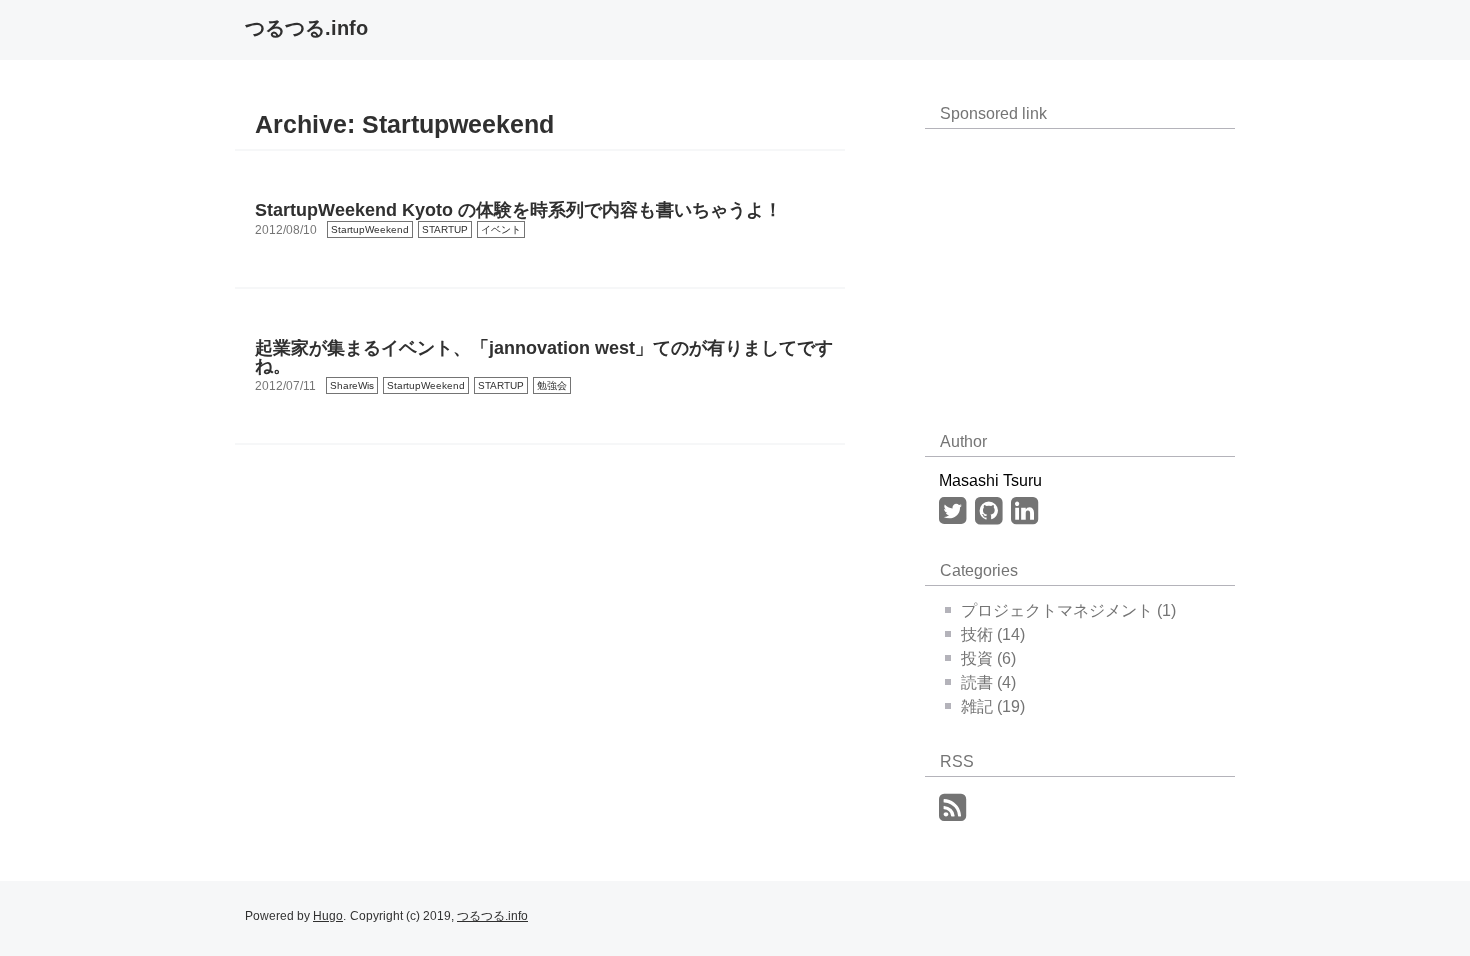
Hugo (328, 916)
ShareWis (352, 385)
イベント (501, 229)
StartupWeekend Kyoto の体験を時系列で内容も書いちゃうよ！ (518, 210)
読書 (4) (988, 682)
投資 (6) (988, 658)
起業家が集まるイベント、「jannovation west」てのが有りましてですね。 (544, 357)
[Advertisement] (1075, 269)
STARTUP (445, 229)
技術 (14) (993, 634)
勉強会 (552, 385)
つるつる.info (306, 28)
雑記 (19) (993, 706)
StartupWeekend (370, 229)
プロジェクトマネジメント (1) (1068, 610)
